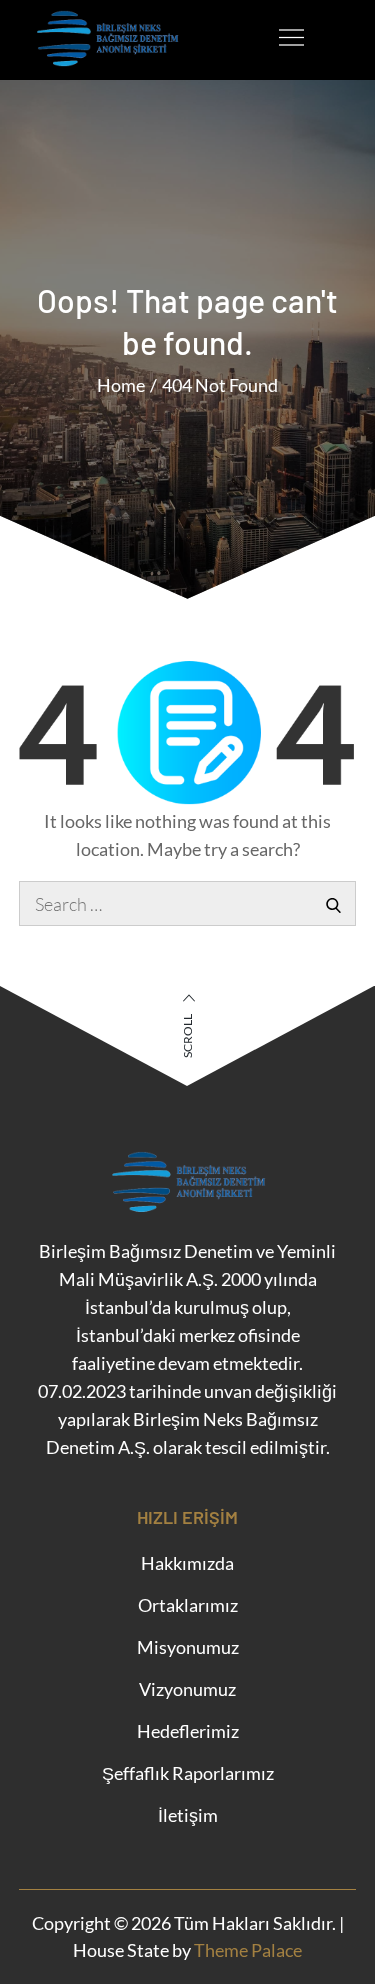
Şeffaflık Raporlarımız (188, 1773)
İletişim (188, 1815)
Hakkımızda (187, 1563)
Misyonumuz (188, 1647)
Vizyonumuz (187, 1689)
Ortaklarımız (188, 1605)
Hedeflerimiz (188, 1731)
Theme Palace (248, 1950)
